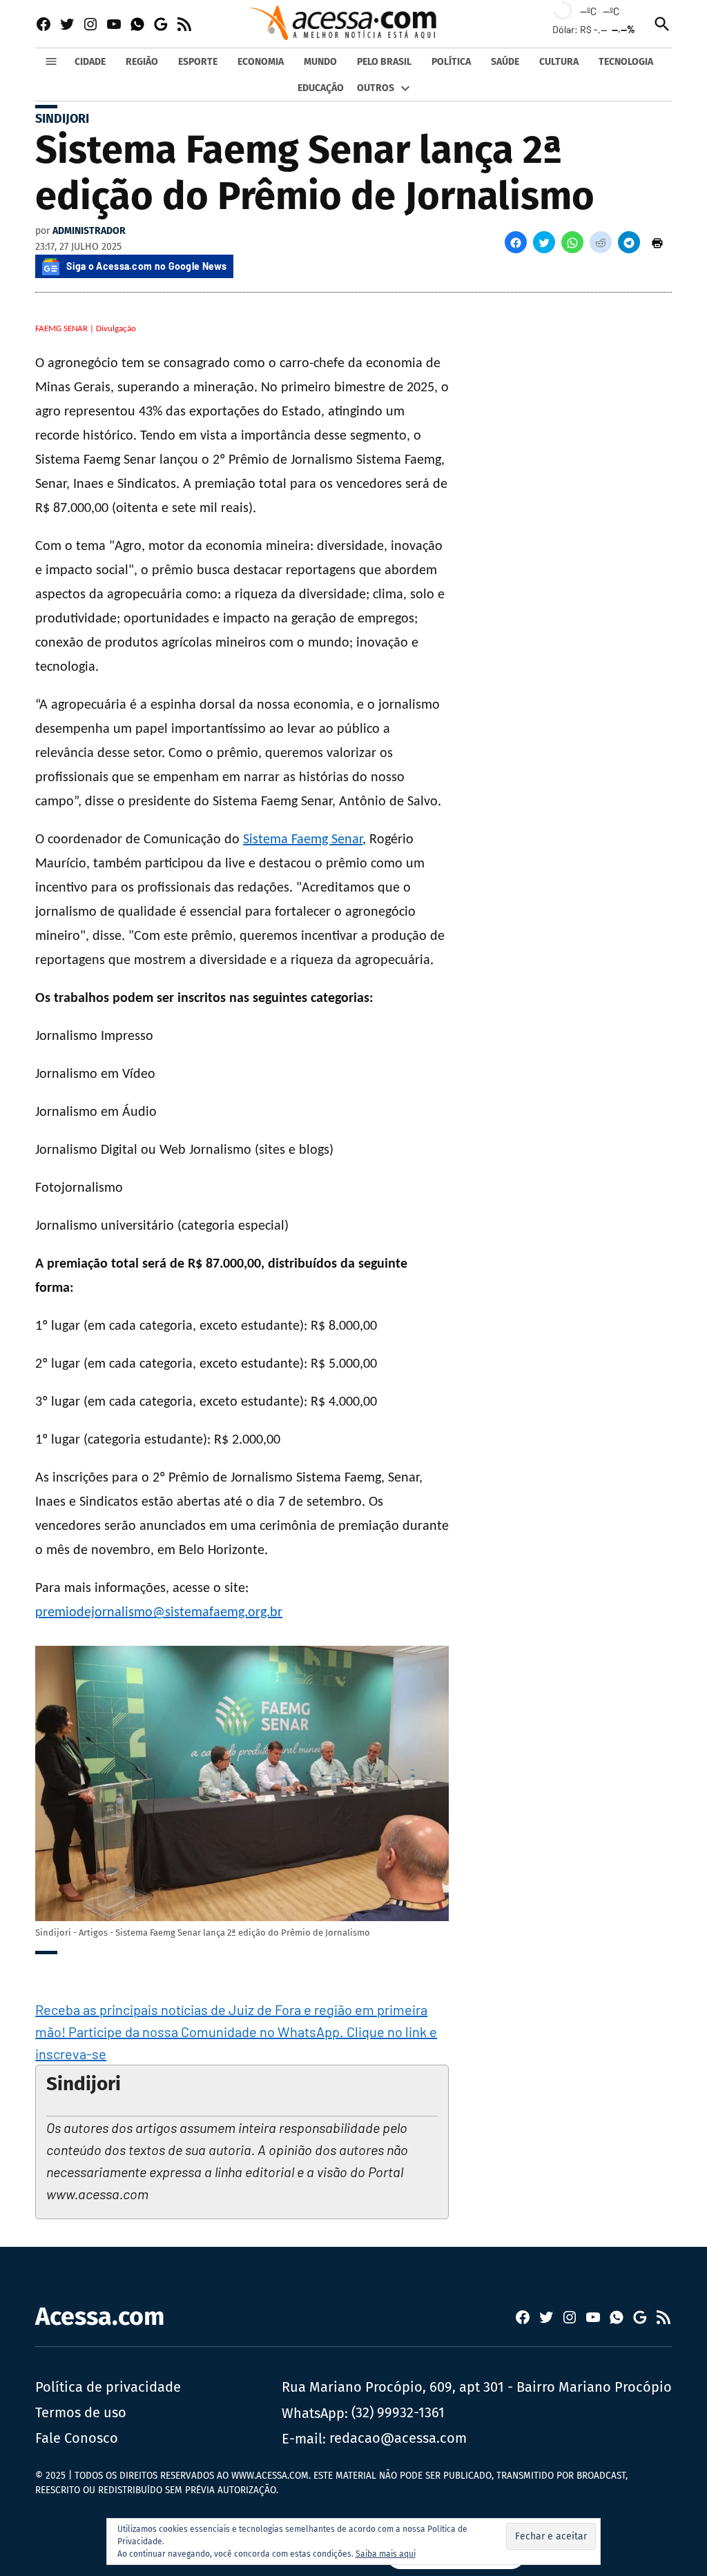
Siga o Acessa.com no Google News (146, 266)
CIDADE (90, 62)
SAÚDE (505, 62)
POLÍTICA (451, 62)
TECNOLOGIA (626, 62)
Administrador (89, 231)
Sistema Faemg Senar (303, 840)
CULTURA (559, 62)
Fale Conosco (77, 2438)
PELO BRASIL (384, 62)
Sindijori (62, 119)
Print (657, 242)
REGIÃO (142, 62)
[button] (516, 242)
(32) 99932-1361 (398, 2412)
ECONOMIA (261, 62)
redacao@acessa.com (398, 2438)
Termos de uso (81, 2412)
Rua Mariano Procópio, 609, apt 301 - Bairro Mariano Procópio (477, 2387)
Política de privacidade (108, 2387)
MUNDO (320, 62)
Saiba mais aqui (386, 2554)
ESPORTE (198, 62)
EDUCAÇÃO (321, 88)
